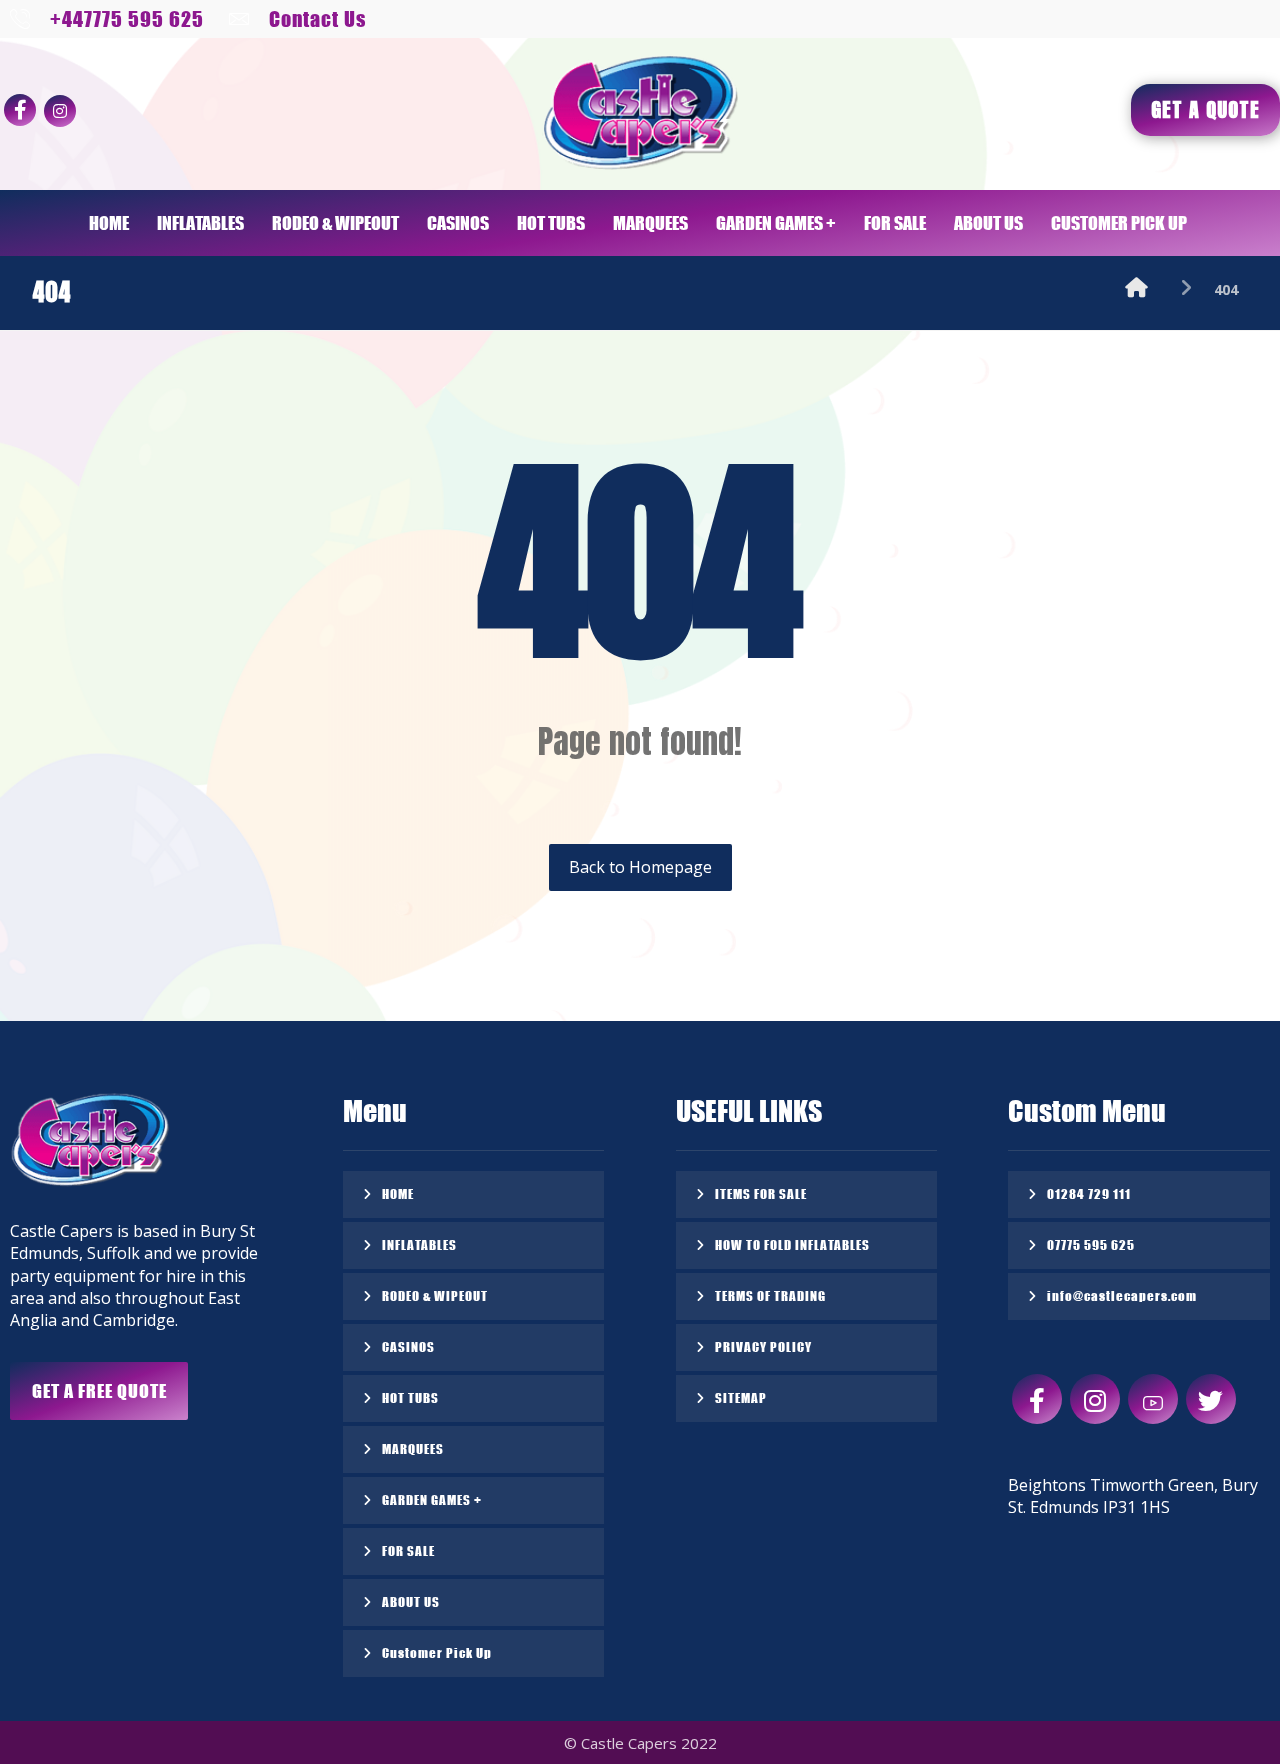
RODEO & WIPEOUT (435, 1295)
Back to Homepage (640, 867)
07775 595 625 (1091, 1244)
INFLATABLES (419, 1244)
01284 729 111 (1089, 1193)
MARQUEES (413, 1448)
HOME (398, 1193)
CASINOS (408, 1346)
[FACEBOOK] (20, 110)
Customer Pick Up (437, 1652)
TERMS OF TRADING (770, 1295)
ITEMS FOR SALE (761, 1193)
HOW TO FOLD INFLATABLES (792, 1244)
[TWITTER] (1211, 1399)
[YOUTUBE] (1153, 1399)
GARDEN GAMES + (432, 1499)
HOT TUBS (410, 1397)
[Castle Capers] (1136, 289)
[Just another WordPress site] (640, 113)
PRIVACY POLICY (763, 1346)
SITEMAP (741, 1397)
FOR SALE (408, 1550)
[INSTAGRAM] (60, 111)
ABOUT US (411, 1601)
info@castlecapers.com (1122, 1295)
